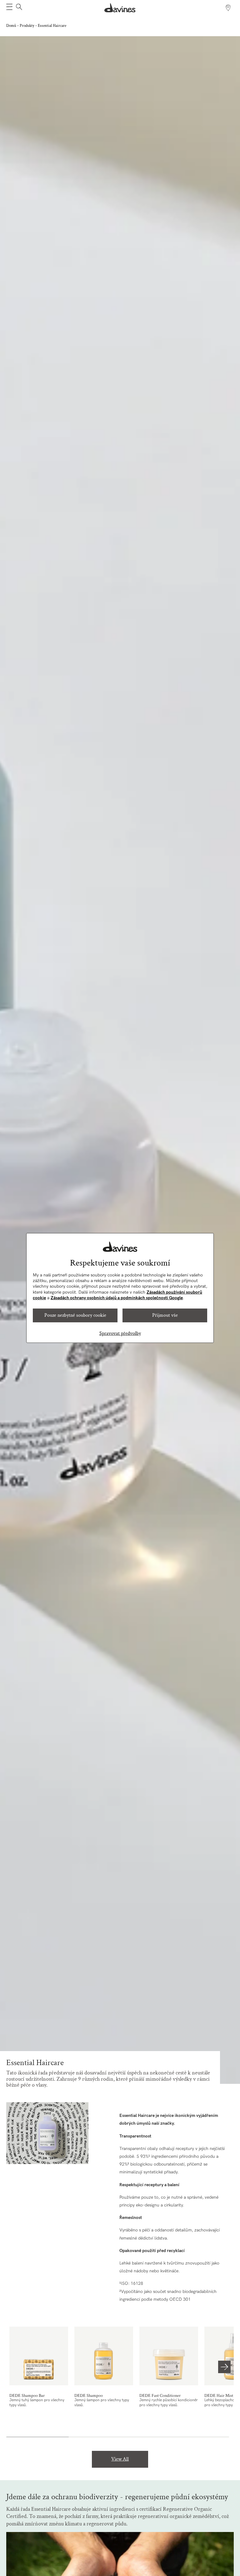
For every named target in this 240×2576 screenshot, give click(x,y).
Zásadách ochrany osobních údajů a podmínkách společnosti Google (117, 1298)
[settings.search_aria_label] (18, 8)
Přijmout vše (165, 1315)
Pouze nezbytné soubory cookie (75, 1315)
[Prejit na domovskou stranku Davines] (120, 8)
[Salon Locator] (228, 8)
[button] (9, 8)
